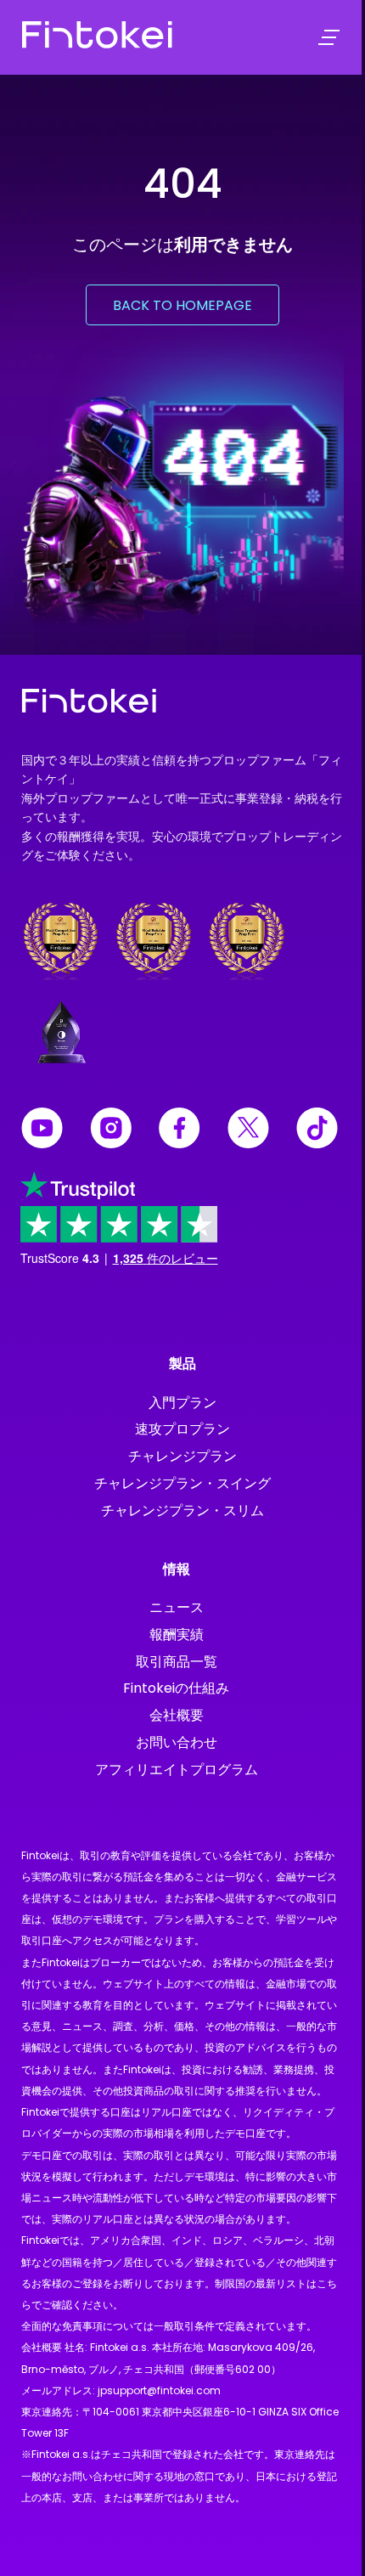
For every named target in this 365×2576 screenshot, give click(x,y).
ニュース (177, 1607)
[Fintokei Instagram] (111, 1131)
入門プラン (182, 1403)
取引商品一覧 (177, 1662)
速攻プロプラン (182, 1429)
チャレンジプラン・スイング (182, 1483)
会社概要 (177, 1715)
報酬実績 (177, 1635)
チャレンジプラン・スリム (182, 1511)
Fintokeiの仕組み (176, 1688)
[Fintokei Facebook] (180, 1131)
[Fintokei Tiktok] (317, 1131)
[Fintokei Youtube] (42, 1131)
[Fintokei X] (248, 1131)
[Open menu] (329, 38)
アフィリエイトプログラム (177, 1770)
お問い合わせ (177, 1742)
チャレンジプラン (182, 1456)
